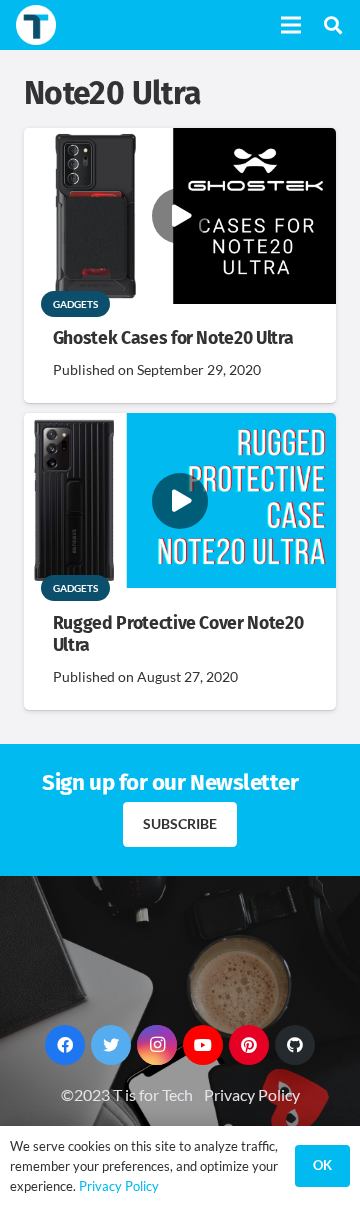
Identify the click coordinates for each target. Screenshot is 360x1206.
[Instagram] (157, 1045)
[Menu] (291, 25)
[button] (333, 25)
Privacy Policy (252, 1094)
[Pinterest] (249, 1045)
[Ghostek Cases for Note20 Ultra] (180, 141)
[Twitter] (111, 1045)
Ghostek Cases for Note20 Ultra (173, 338)
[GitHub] (295, 1045)
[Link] (36, 25)
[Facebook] (65, 1045)
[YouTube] (203, 1045)
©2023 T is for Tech (127, 1094)
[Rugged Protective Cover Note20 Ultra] (180, 426)
